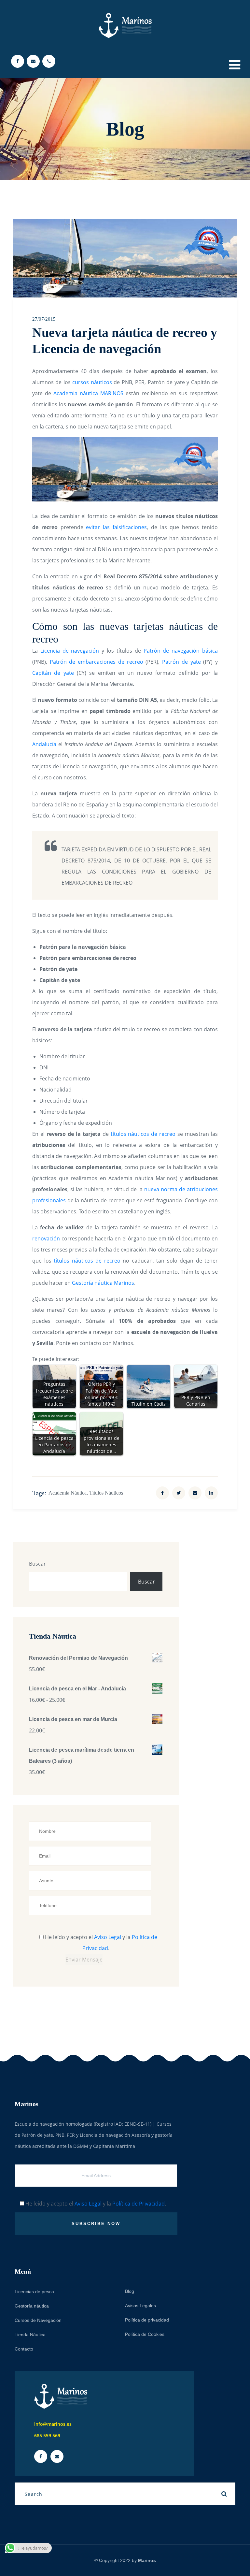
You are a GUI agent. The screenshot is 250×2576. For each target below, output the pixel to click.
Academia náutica (68, 1493)
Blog (130, 2291)
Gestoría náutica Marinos (103, 1283)
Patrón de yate (181, 662)
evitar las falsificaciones (116, 527)
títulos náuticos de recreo (143, 1134)
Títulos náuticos (106, 1493)
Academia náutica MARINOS (88, 393)
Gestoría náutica (32, 2306)
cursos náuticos (92, 382)
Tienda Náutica (30, 2335)
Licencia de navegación (70, 651)
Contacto (24, 2349)
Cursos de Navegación (38, 2320)
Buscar (37, 1564)
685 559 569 (47, 2435)
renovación (46, 1238)
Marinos (147, 2560)
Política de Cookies (145, 2334)
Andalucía (44, 744)
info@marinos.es (53, 2424)
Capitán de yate (53, 673)
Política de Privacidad (139, 2204)
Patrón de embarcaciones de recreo (97, 662)
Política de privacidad (147, 2320)
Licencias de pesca (34, 2292)
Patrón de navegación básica (181, 651)
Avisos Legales (140, 2306)
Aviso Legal (108, 1937)
